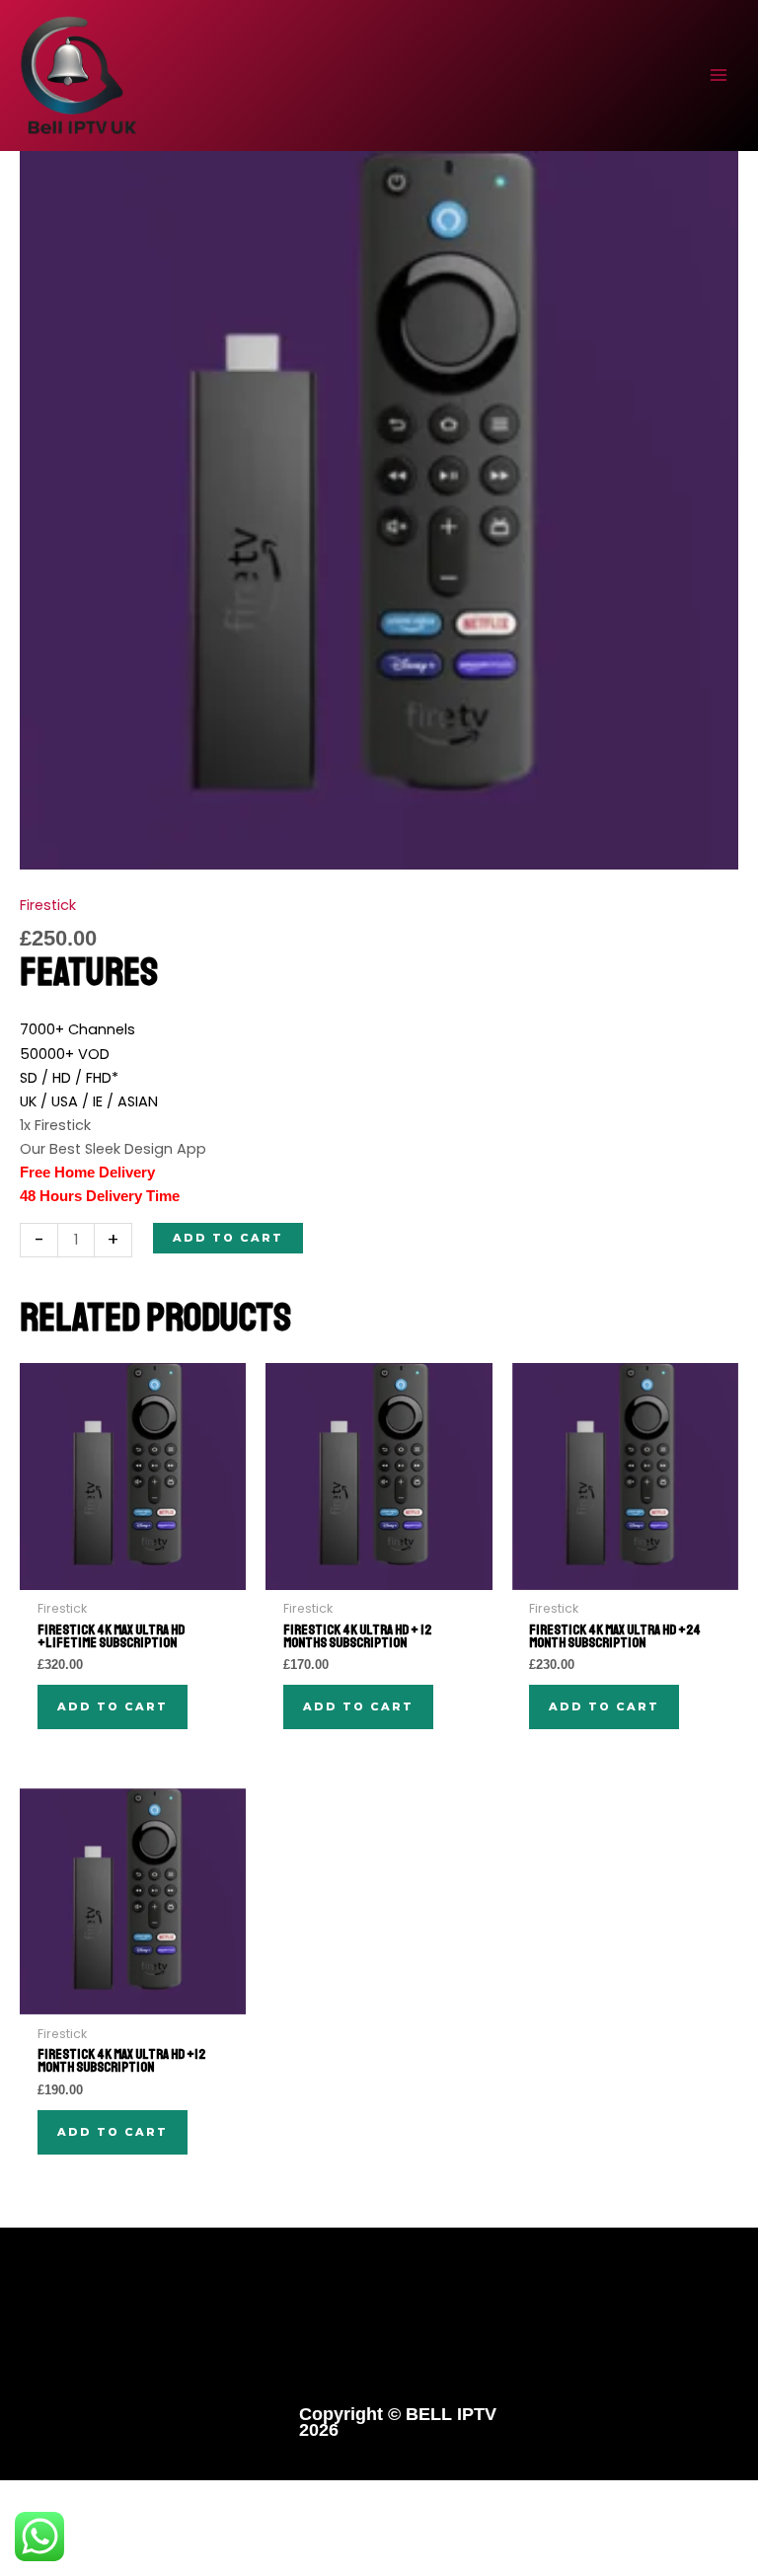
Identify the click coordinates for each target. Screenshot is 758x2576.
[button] (379, 2338)
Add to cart (228, 1238)
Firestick (48, 905)
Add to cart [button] (113, 1706)
